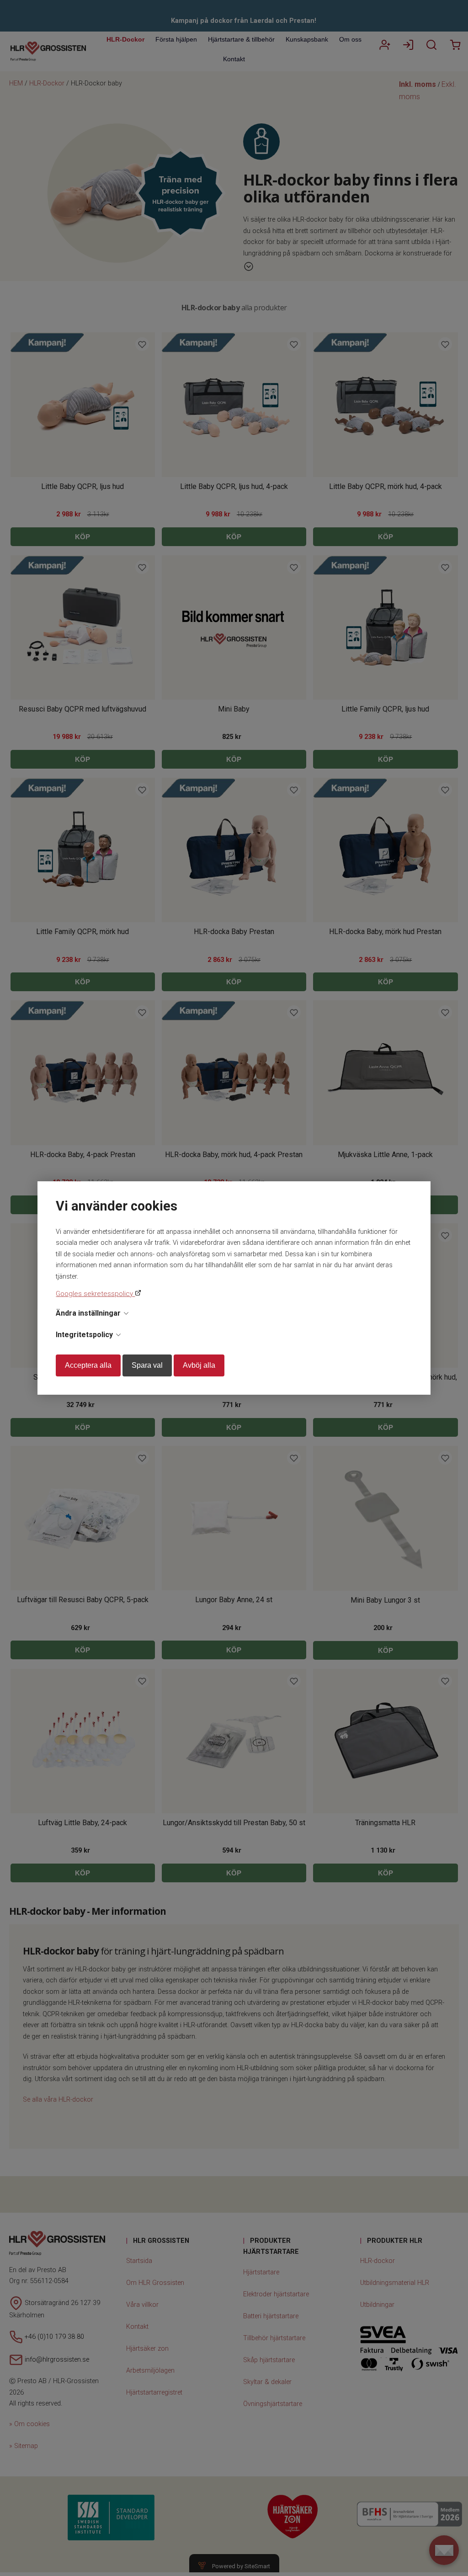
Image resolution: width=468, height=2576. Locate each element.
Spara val (147, 1365)
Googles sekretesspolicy (95, 1294)
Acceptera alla (88, 1365)
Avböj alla (199, 1365)
